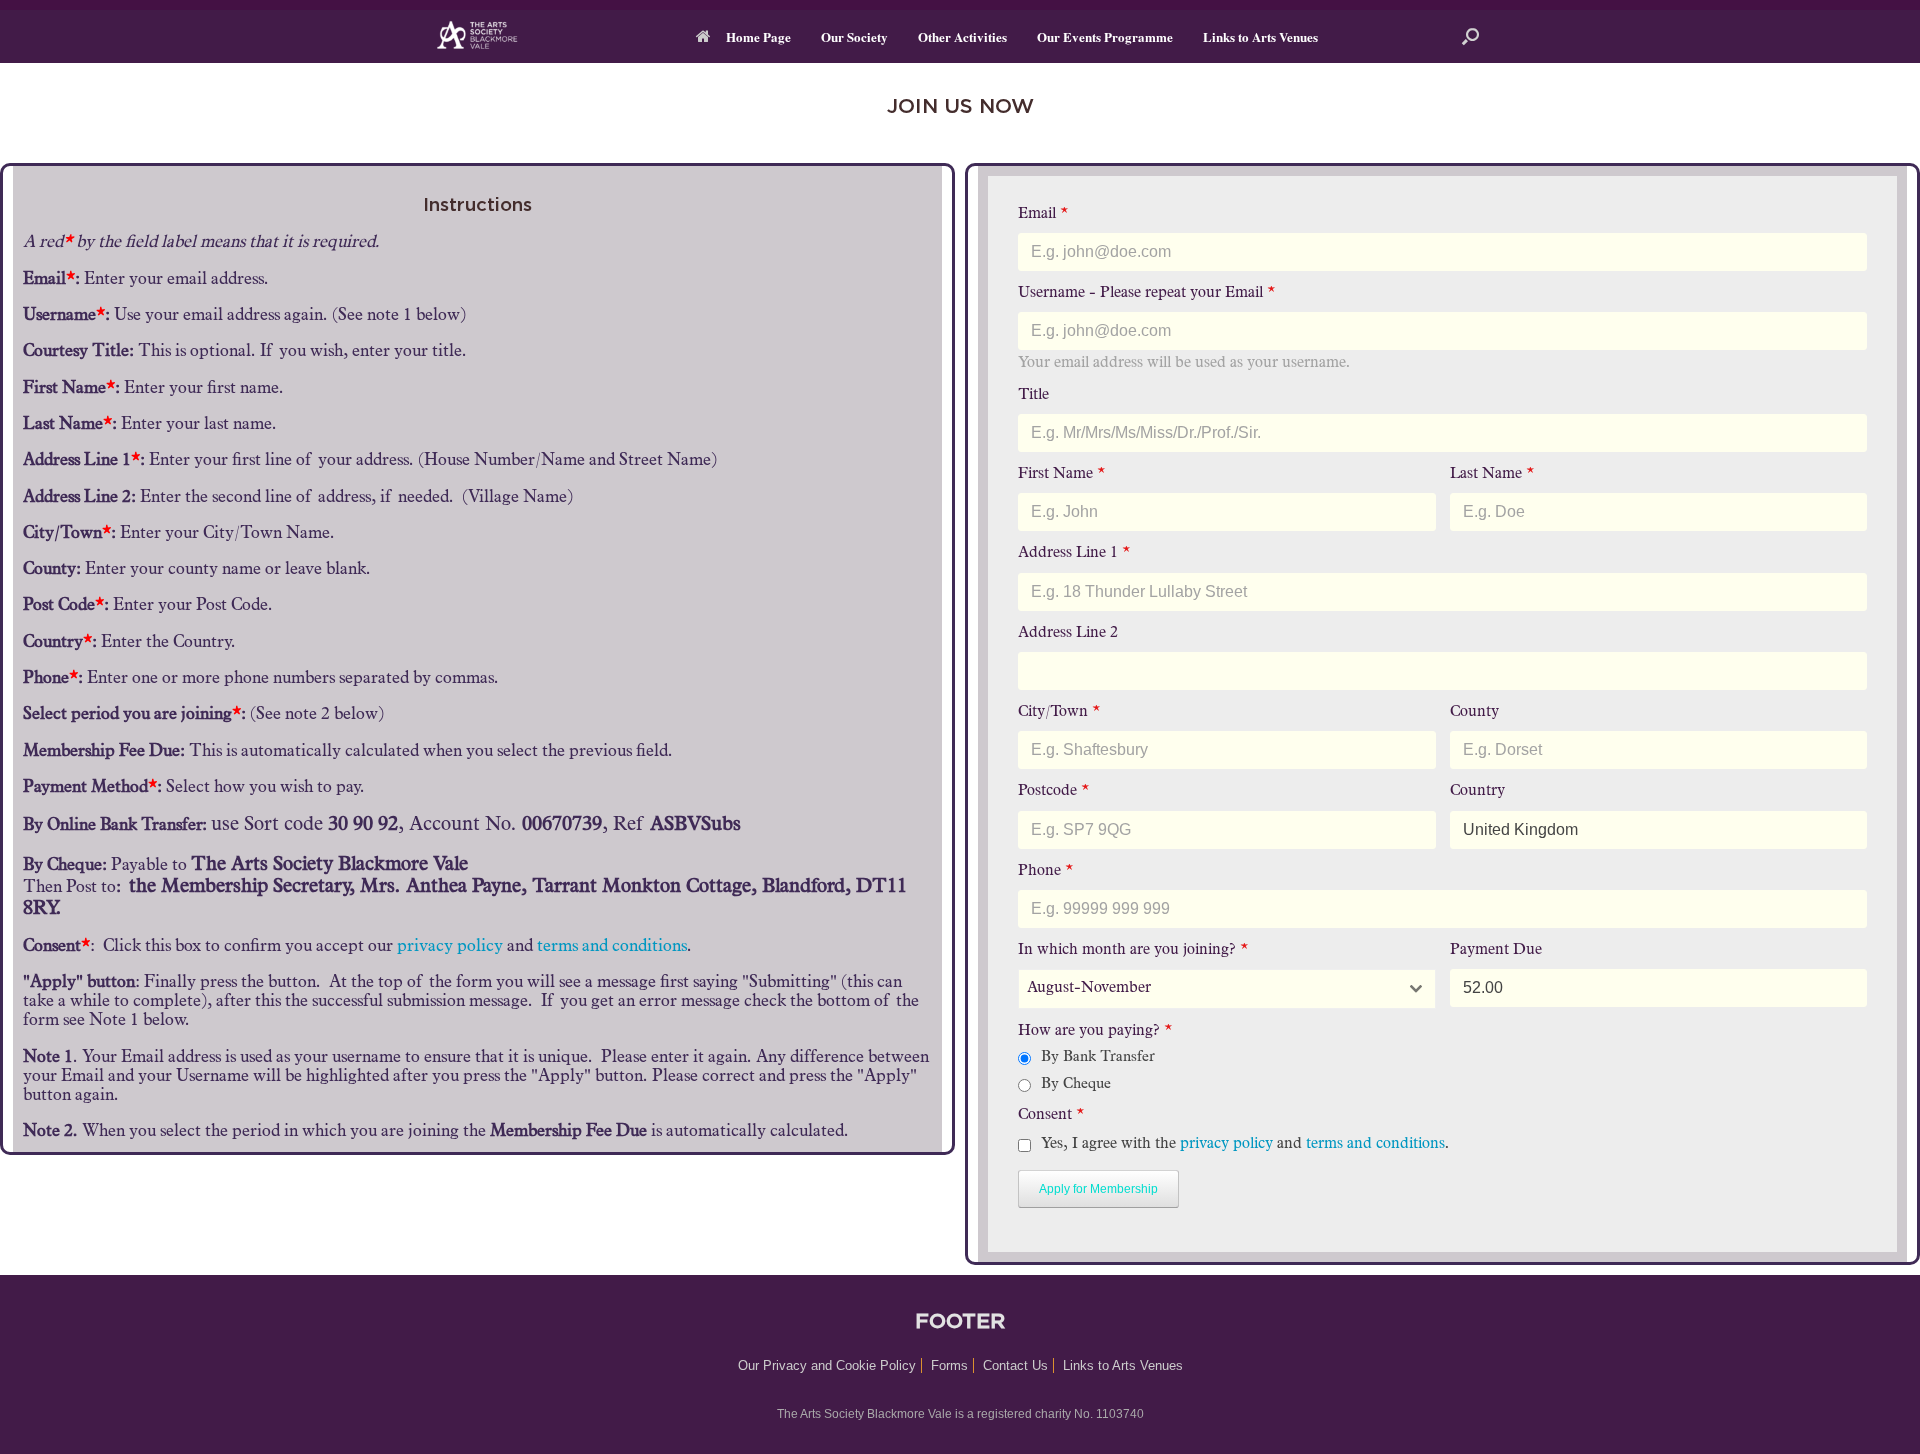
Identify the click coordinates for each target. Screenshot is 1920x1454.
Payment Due (1496, 950)
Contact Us (1015, 1365)
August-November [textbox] (1089, 988)
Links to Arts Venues (1260, 36)
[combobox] (1227, 989)
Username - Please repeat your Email (1146, 293)
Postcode (1053, 791)
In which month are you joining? (1133, 950)
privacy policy (450, 947)
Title (1033, 395)
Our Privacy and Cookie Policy (827, 1365)
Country (1477, 791)
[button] (1470, 36)
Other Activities (962, 36)
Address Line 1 (1074, 553)
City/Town (1059, 712)
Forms (949, 1365)
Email (1043, 214)
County (1474, 712)
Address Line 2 (1068, 633)
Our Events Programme (1105, 36)
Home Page (758, 36)
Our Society (854, 36)
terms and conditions (612, 947)
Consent (1051, 1115)
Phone (1045, 871)
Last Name (1492, 474)
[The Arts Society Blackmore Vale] (489, 36)
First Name (1061, 474)
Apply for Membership (1098, 1189)
